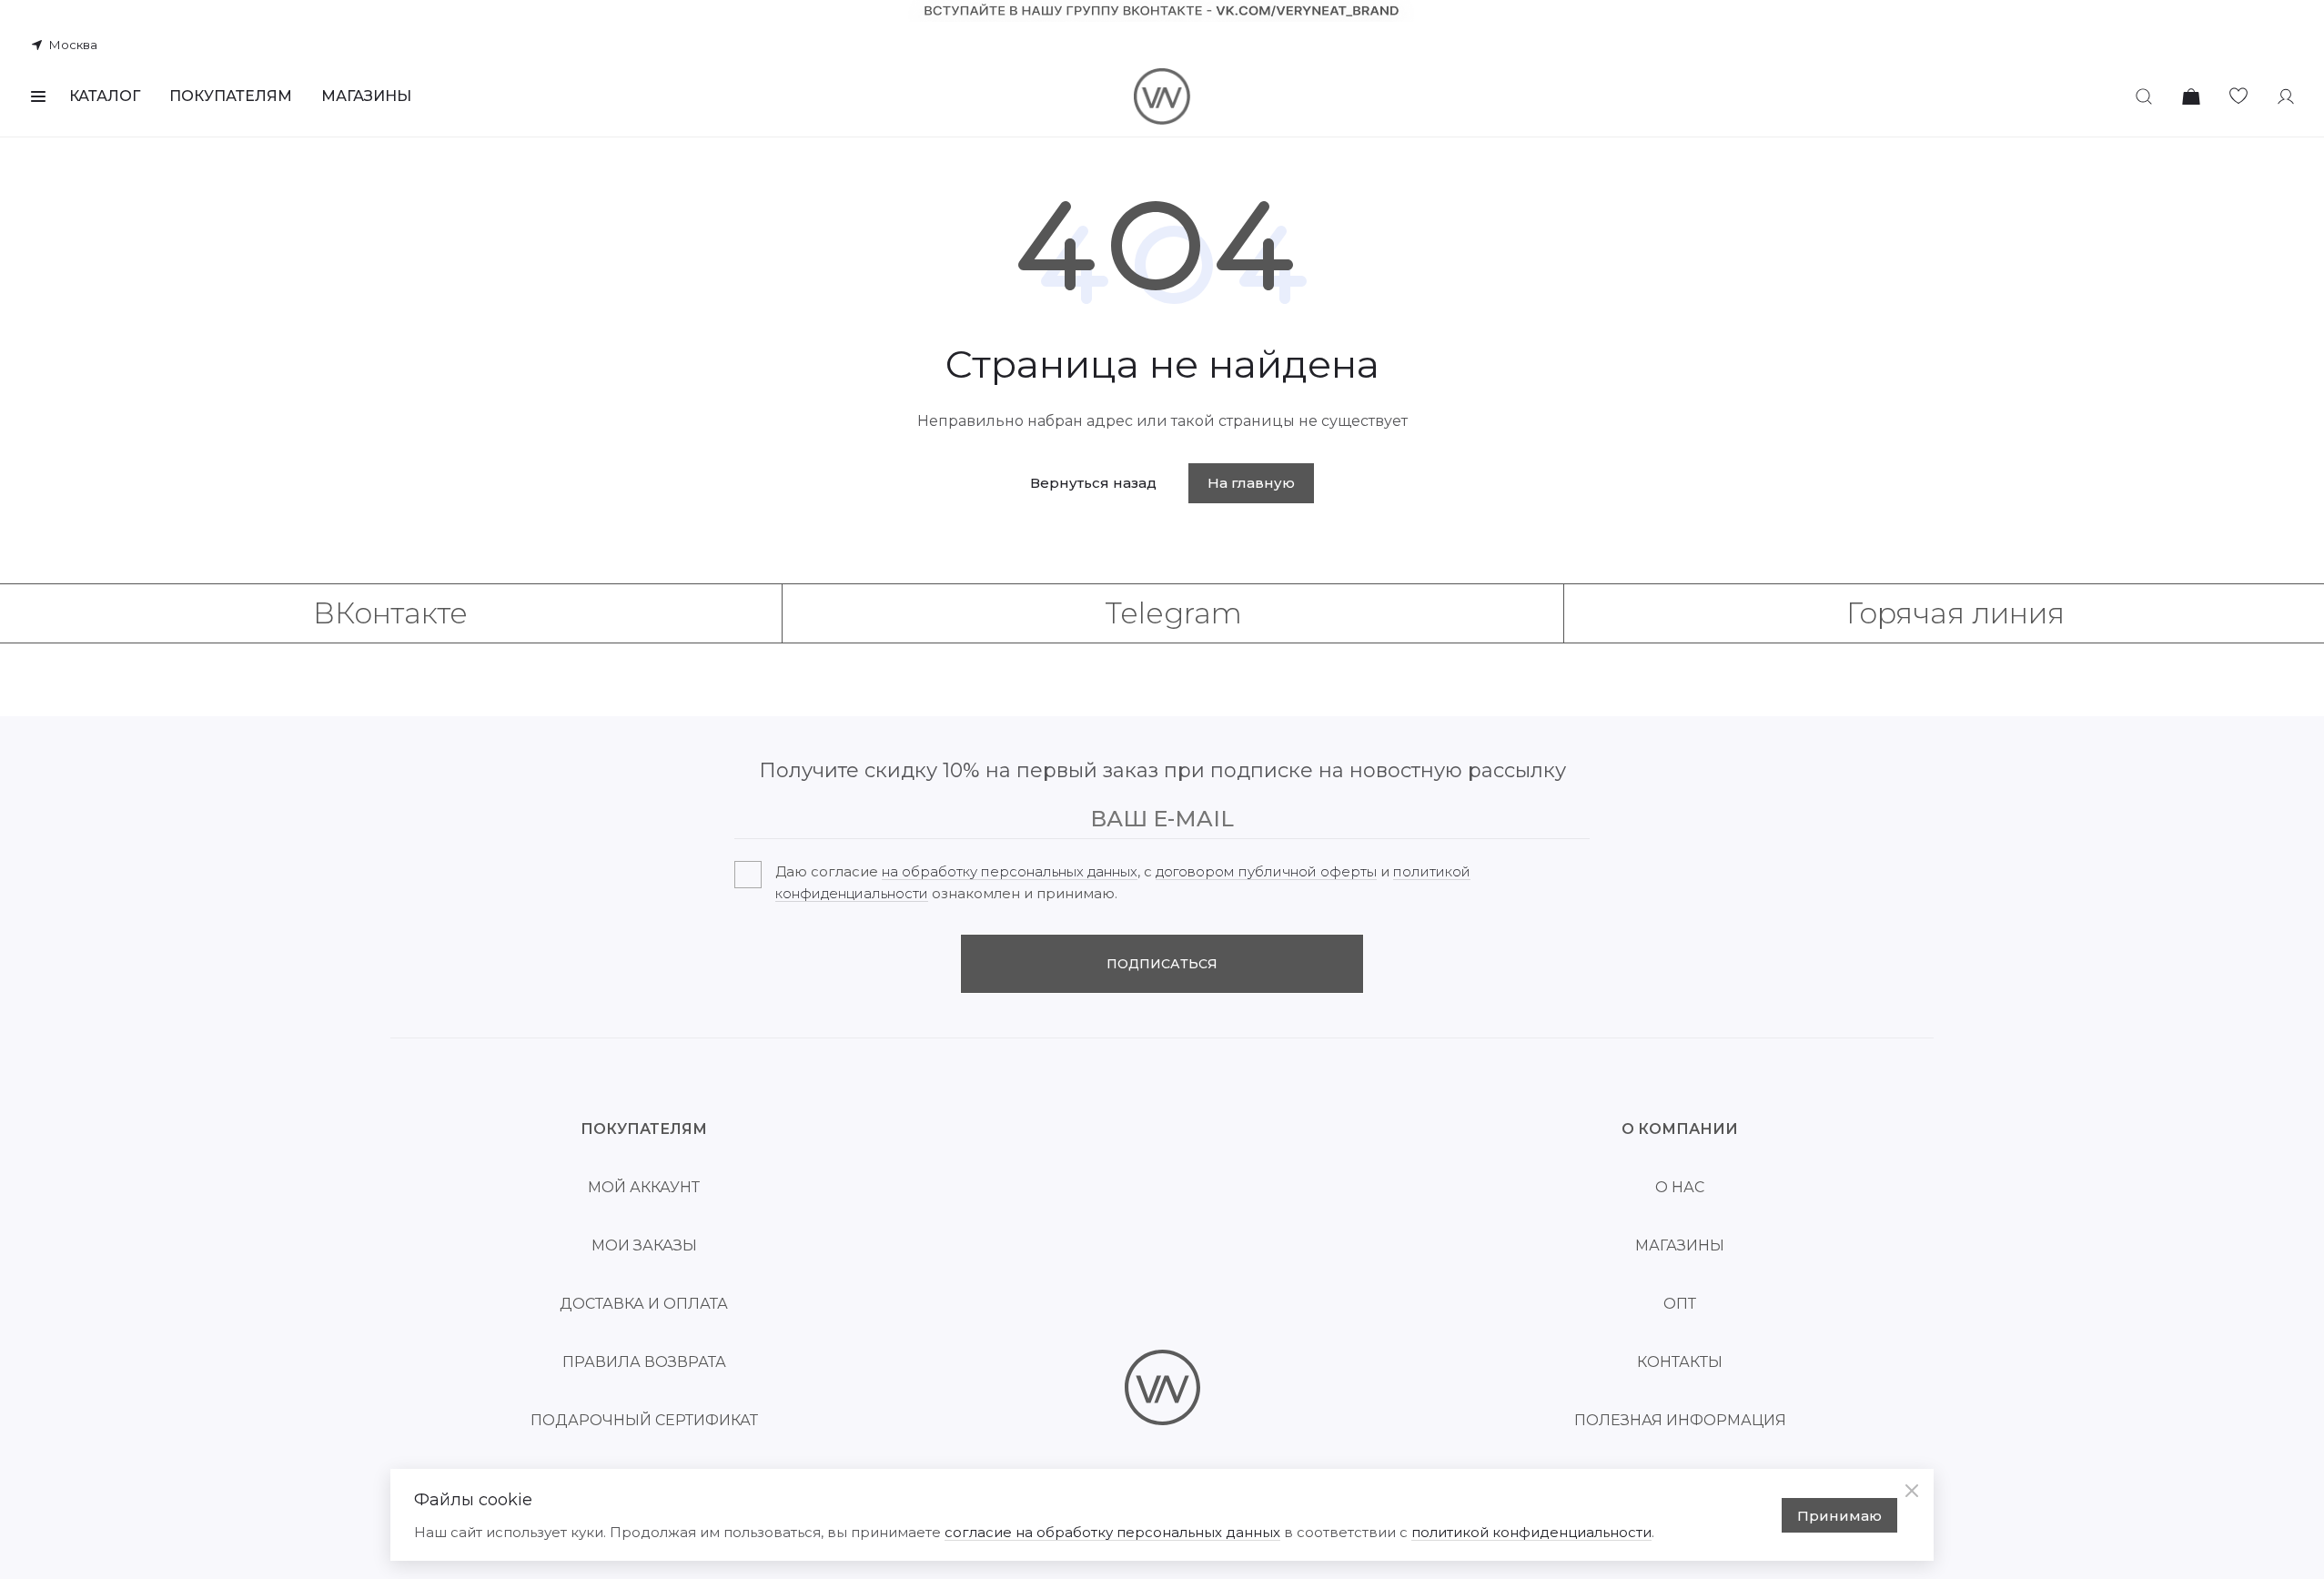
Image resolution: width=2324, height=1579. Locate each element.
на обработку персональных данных (1010, 871)
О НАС (1680, 1187)
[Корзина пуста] (2191, 96)
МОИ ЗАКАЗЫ (644, 1245)
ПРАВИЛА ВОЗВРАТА (644, 1362)
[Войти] (2286, 96)
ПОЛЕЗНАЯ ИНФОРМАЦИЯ (1680, 1420)
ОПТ (1680, 1304)
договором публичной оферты (1266, 871)
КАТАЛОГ (105, 96)
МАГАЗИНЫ (366, 96)
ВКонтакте (390, 613)
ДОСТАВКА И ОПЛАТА (644, 1304)
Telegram (1173, 613)
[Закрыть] (1912, 1491)
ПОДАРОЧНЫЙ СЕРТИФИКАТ (644, 1420)
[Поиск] (2144, 96)
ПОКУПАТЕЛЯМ (231, 96)
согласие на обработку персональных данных (1112, 1532)
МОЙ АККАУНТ (644, 1187)
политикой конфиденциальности (1531, 1532)
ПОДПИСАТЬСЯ (1162, 964)
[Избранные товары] (2238, 96)
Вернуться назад (1093, 483)
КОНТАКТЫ (1680, 1362)
